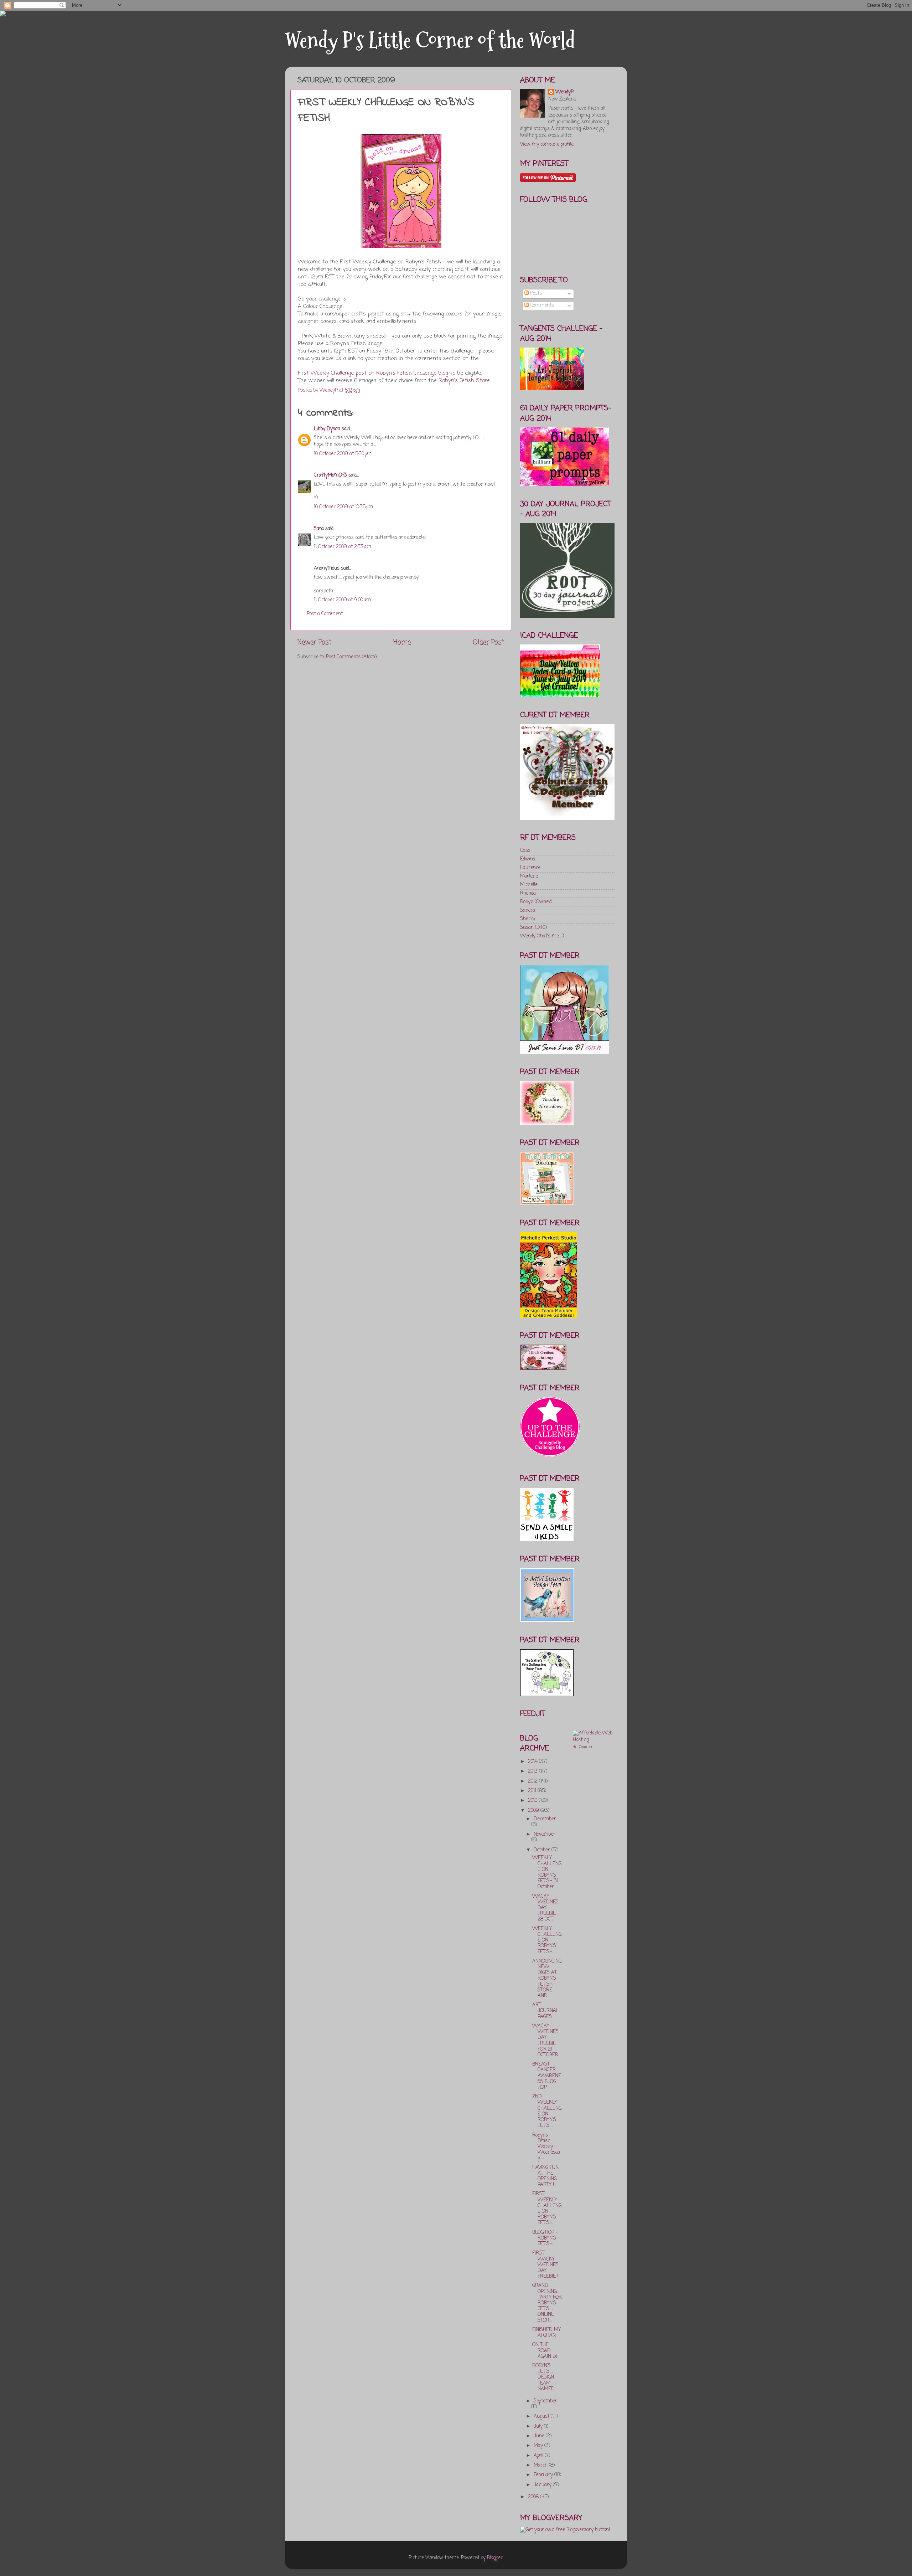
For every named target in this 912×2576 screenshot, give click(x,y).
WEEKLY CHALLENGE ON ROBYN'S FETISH (547, 1940)
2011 (533, 1791)
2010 (533, 1801)
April (539, 2456)
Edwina (528, 859)
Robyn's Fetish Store (464, 381)
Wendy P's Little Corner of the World (430, 40)
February (544, 2475)
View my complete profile (547, 145)
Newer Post (314, 643)
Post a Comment (325, 614)
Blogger (495, 2558)
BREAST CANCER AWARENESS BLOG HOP (547, 2076)
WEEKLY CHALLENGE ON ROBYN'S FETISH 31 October (547, 1872)
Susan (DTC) (533, 928)
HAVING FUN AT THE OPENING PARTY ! (545, 2176)
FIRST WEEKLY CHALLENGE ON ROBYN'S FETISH (547, 2209)
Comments (541, 306)
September (545, 2401)
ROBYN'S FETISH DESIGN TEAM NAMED (543, 2377)
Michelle (529, 885)
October (543, 1850)
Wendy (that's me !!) (542, 936)
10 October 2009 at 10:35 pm (343, 507)
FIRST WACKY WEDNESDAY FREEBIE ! (545, 2265)
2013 (533, 1771)
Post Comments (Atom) (351, 657)
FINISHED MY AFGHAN (546, 2333)
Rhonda (528, 893)
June (540, 2436)
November (545, 1834)
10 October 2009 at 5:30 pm (343, 454)
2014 (533, 1762)
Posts (535, 294)
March (541, 2465)
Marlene (529, 876)
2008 (534, 2497)
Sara (319, 529)
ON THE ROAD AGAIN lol (545, 2351)
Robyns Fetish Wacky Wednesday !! (546, 2147)
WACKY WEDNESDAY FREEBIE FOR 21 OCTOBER (545, 2041)
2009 (534, 1811)
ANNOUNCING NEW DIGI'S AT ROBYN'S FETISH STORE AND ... (547, 1979)
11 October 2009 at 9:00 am (342, 600)
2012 (533, 1781)
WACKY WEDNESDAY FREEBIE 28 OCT (545, 1908)
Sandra (528, 911)
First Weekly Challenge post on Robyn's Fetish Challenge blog (373, 373)
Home (402, 643)
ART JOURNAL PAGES (546, 2011)
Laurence (530, 868)
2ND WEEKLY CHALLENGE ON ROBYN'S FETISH (547, 2111)
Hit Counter (583, 1747)
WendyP (564, 92)
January (543, 2485)
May (539, 2446)
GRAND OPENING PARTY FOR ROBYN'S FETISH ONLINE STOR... (547, 2303)
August (542, 2416)
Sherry (528, 919)
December (545, 1819)
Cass (525, 851)
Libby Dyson (327, 429)
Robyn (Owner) (536, 902)
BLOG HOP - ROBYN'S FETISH (545, 2238)
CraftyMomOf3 (330, 475)
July (539, 2426)
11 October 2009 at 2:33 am (343, 547)
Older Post (488, 643)
